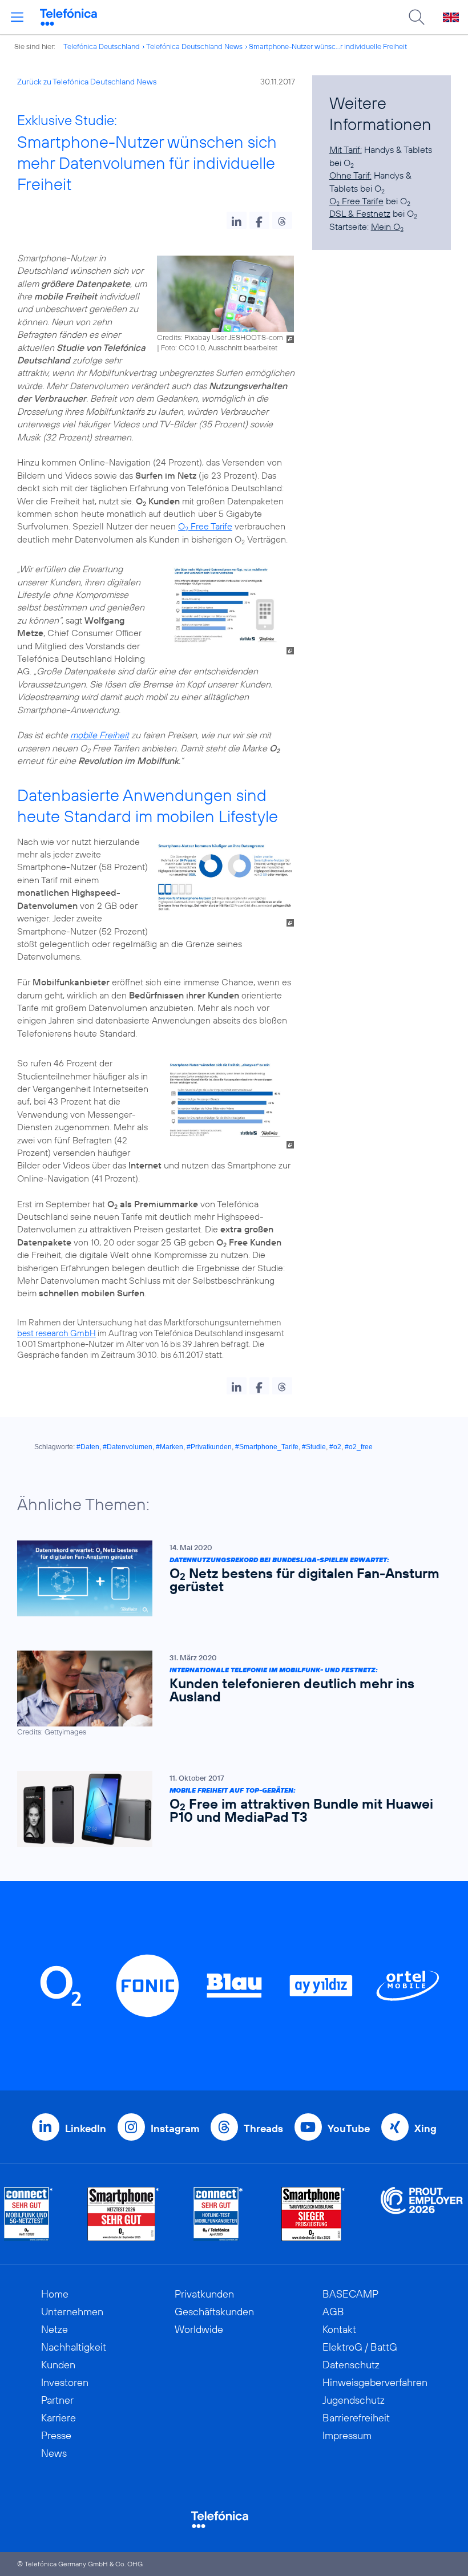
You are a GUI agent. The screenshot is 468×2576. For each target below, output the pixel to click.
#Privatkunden (209, 1447)
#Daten (88, 1447)
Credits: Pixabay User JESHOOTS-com (220, 337)
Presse (56, 2435)
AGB (333, 2312)
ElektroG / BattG (360, 2347)
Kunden (58, 2365)
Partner (57, 2400)
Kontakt (339, 2329)
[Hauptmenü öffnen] (17, 17)
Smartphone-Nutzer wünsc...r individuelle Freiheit (328, 46)
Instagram (175, 2128)
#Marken (170, 1447)
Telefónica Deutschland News (194, 46)
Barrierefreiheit (356, 2418)
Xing (425, 2128)
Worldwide (199, 2329)
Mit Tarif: (346, 149)
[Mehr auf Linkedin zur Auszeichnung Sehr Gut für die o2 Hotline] (218, 2214)
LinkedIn (86, 2128)
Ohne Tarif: (350, 175)
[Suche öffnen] (417, 17)
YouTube (349, 2128)
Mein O (387, 227)
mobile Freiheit (100, 735)
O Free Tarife (205, 526)
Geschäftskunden (214, 2312)
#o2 (335, 1447)
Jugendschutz (354, 2400)
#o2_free (359, 1447)
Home (55, 2294)
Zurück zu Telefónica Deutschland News (87, 82)
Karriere (58, 2418)
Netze (55, 2329)
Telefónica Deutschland (102, 46)
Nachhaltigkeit (74, 2347)
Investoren (65, 2382)
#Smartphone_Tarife (267, 1447)
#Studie (314, 1447)
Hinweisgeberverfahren (375, 2382)
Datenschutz (351, 2365)
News (54, 2453)
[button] (237, 220)
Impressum (347, 2435)
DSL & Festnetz (360, 213)
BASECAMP (350, 2294)
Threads (263, 2128)
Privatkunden (204, 2294)
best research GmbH (57, 1333)
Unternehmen (72, 2312)
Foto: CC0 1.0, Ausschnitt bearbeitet (219, 347)
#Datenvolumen (128, 1447)
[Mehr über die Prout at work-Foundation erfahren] (422, 2214)
